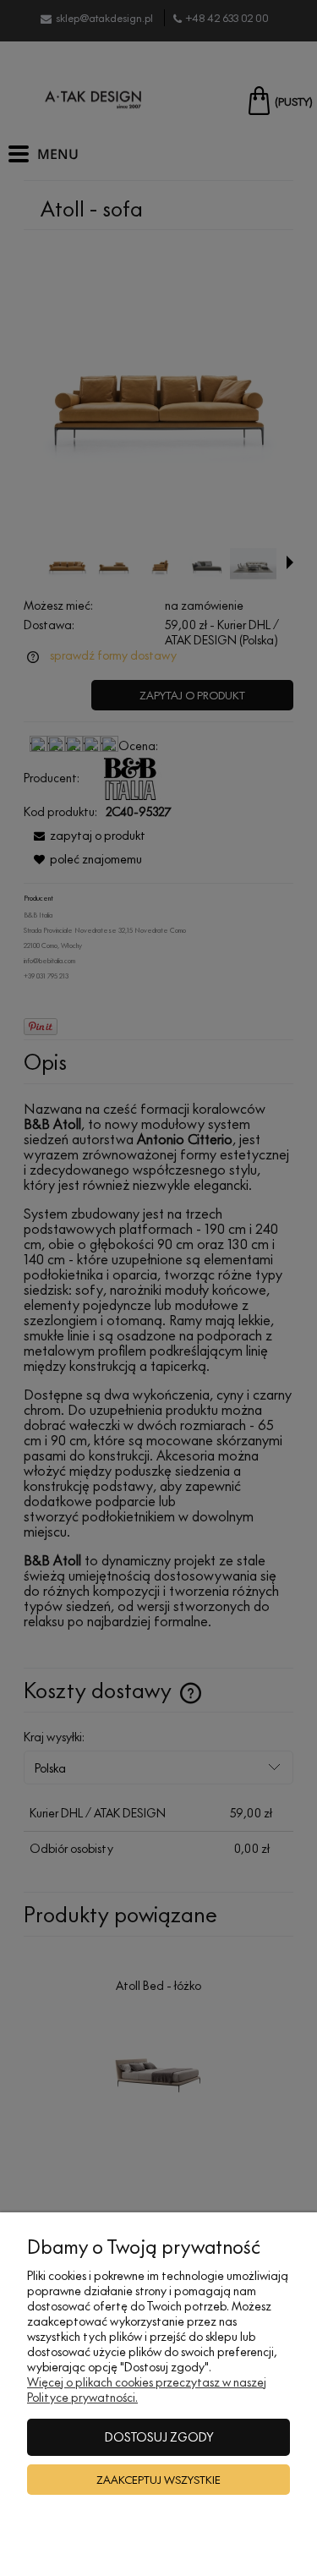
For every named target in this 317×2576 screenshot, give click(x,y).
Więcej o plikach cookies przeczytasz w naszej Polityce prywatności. (147, 2390)
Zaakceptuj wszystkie (158, 2480)
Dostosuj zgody (159, 2437)
